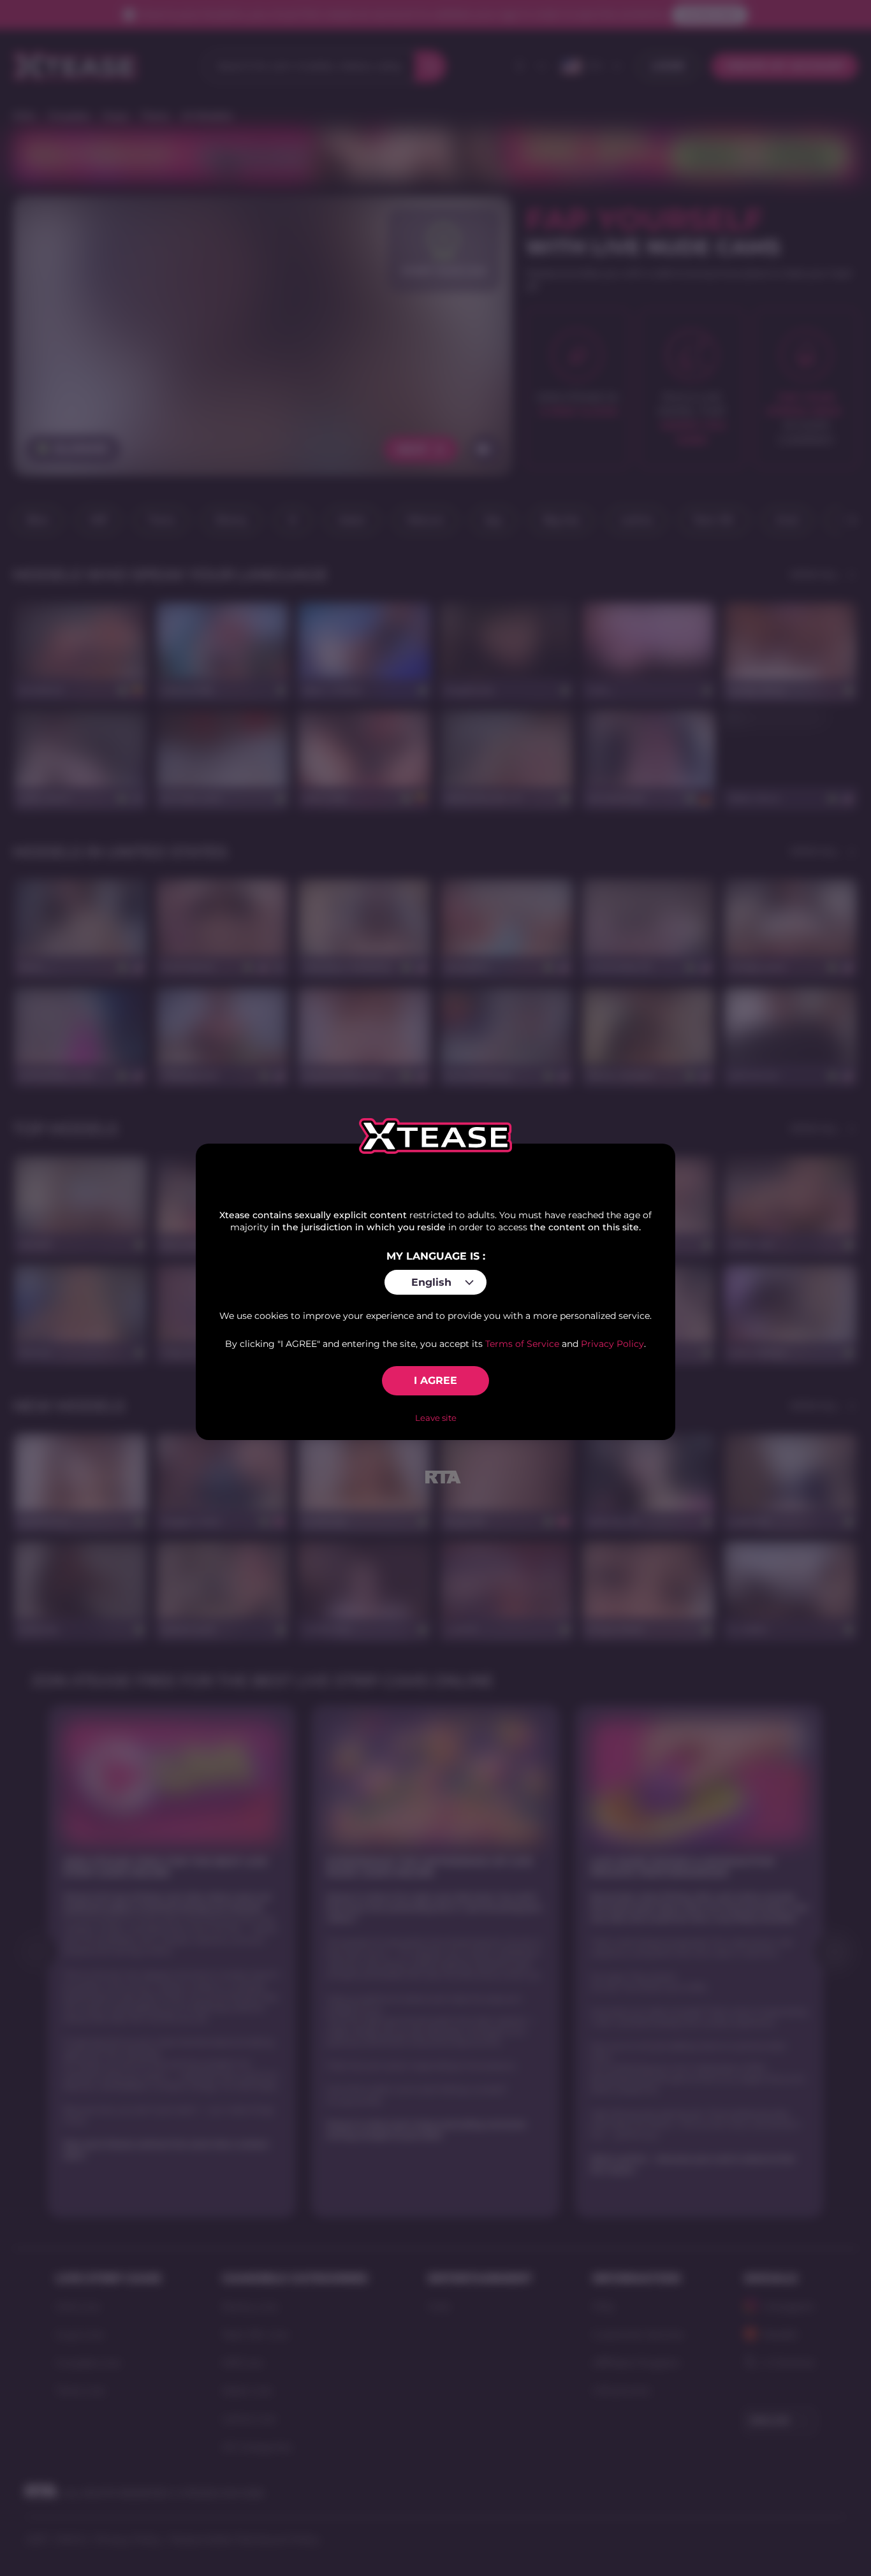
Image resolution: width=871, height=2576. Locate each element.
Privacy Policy (612, 1344)
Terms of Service (522, 1344)
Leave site (436, 1418)
